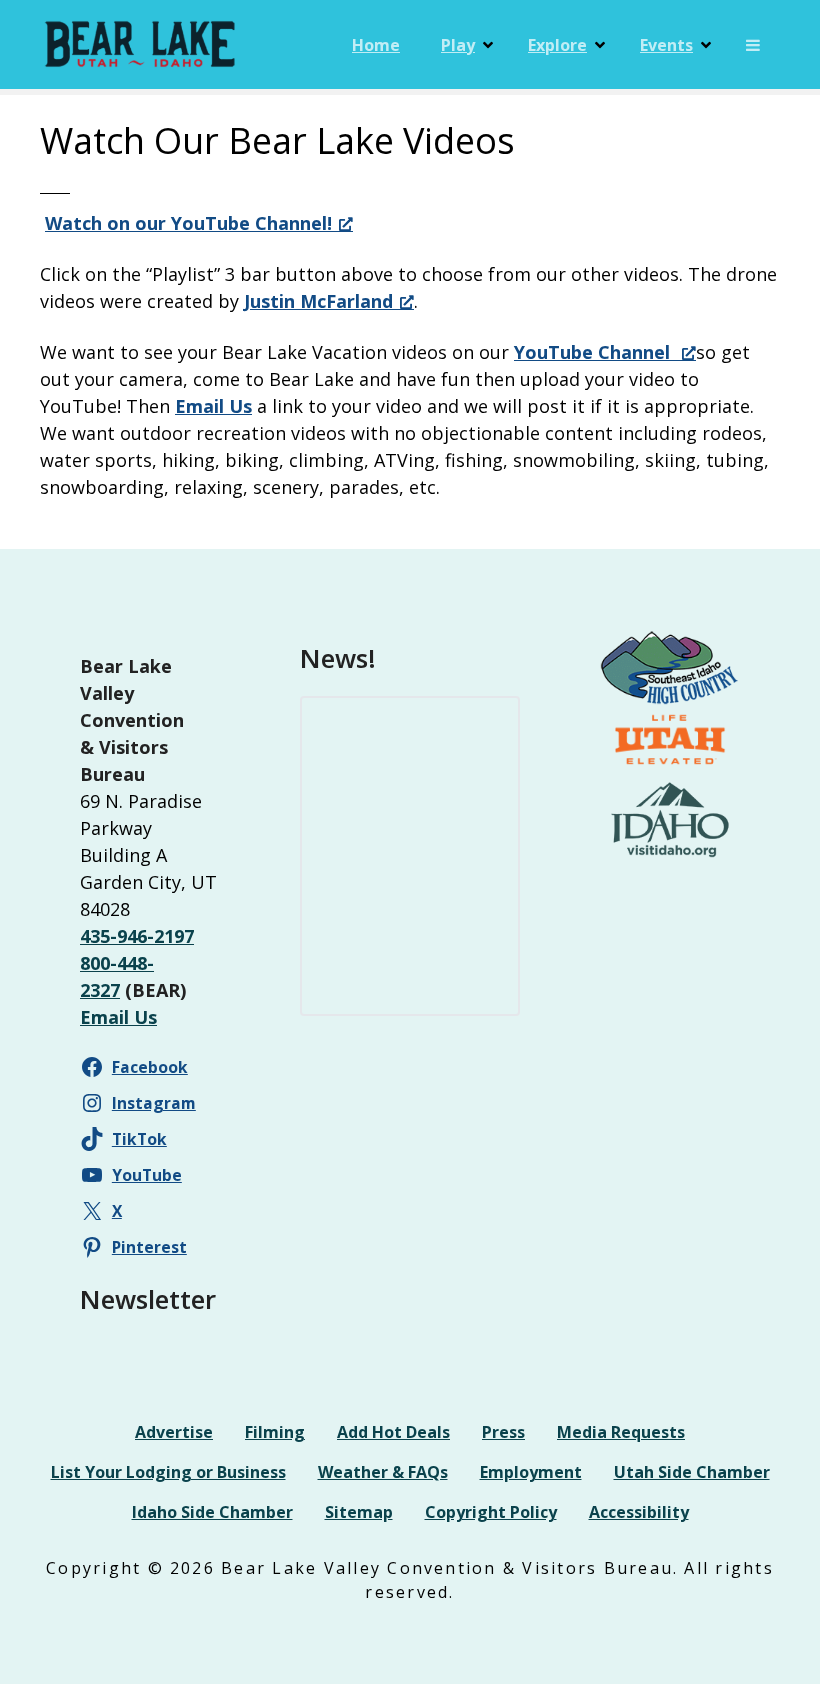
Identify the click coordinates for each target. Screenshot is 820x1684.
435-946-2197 (137, 936)
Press (503, 1432)
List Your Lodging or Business (168, 1472)
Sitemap (359, 1512)
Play (458, 45)
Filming (275, 1432)
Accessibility (639, 1512)
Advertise (174, 1432)
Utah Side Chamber (692, 1472)
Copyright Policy (491, 1512)
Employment (531, 1472)
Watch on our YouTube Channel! (188, 223)
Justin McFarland (318, 301)
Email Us (213, 406)
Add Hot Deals (393, 1432)
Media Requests (621, 1432)
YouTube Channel (594, 352)
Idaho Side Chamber (212, 1512)
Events (666, 45)
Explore (557, 45)
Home (376, 45)
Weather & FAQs (383, 1472)
